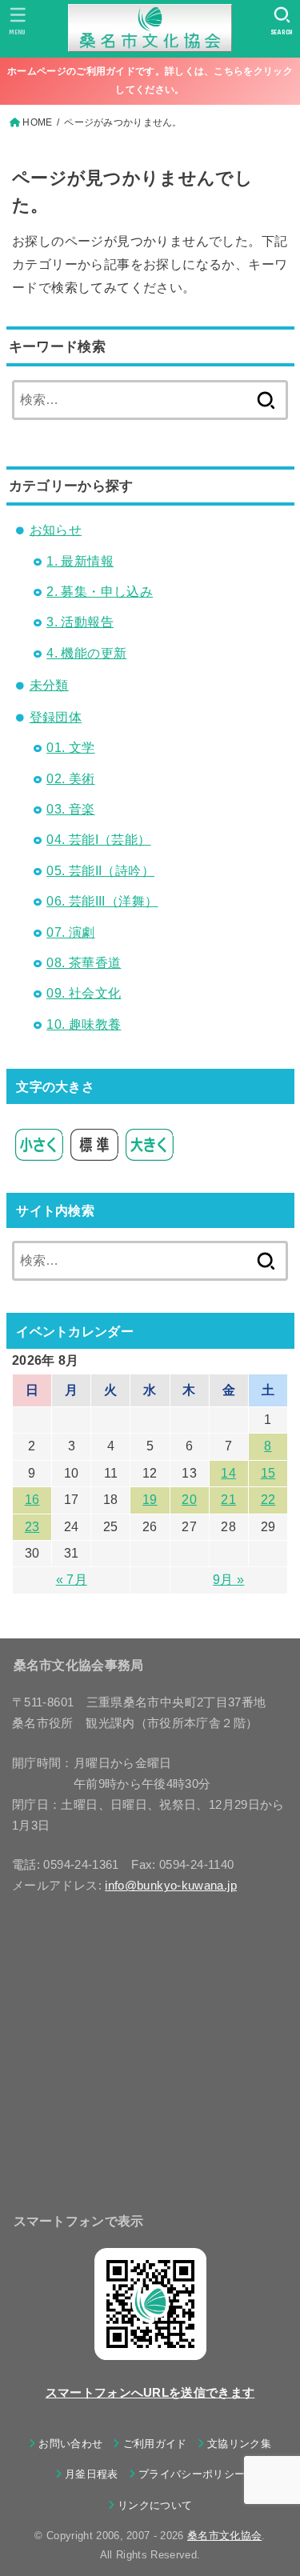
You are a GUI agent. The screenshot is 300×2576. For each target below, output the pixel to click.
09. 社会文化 (84, 993)
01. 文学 (70, 748)
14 (228, 1473)
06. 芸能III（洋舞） (102, 901)
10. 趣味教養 (84, 1024)
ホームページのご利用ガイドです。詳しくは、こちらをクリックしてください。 (150, 80)
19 (150, 1500)
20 (189, 1500)
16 (32, 1500)
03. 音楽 (70, 809)
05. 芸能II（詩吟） (100, 871)
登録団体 (56, 717)
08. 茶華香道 (84, 963)
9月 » (228, 1580)
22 (268, 1500)
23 (32, 1527)
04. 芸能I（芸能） (98, 840)
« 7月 (72, 1580)
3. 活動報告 (80, 622)
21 (228, 1500)
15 (268, 1473)
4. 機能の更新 (86, 653)
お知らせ (56, 530)
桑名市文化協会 (224, 2536)
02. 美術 (70, 779)
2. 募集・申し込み (100, 592)
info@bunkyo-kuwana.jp (171, 1886)
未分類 (49, 685)
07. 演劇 (70, 932)
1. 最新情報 (80, 561)
